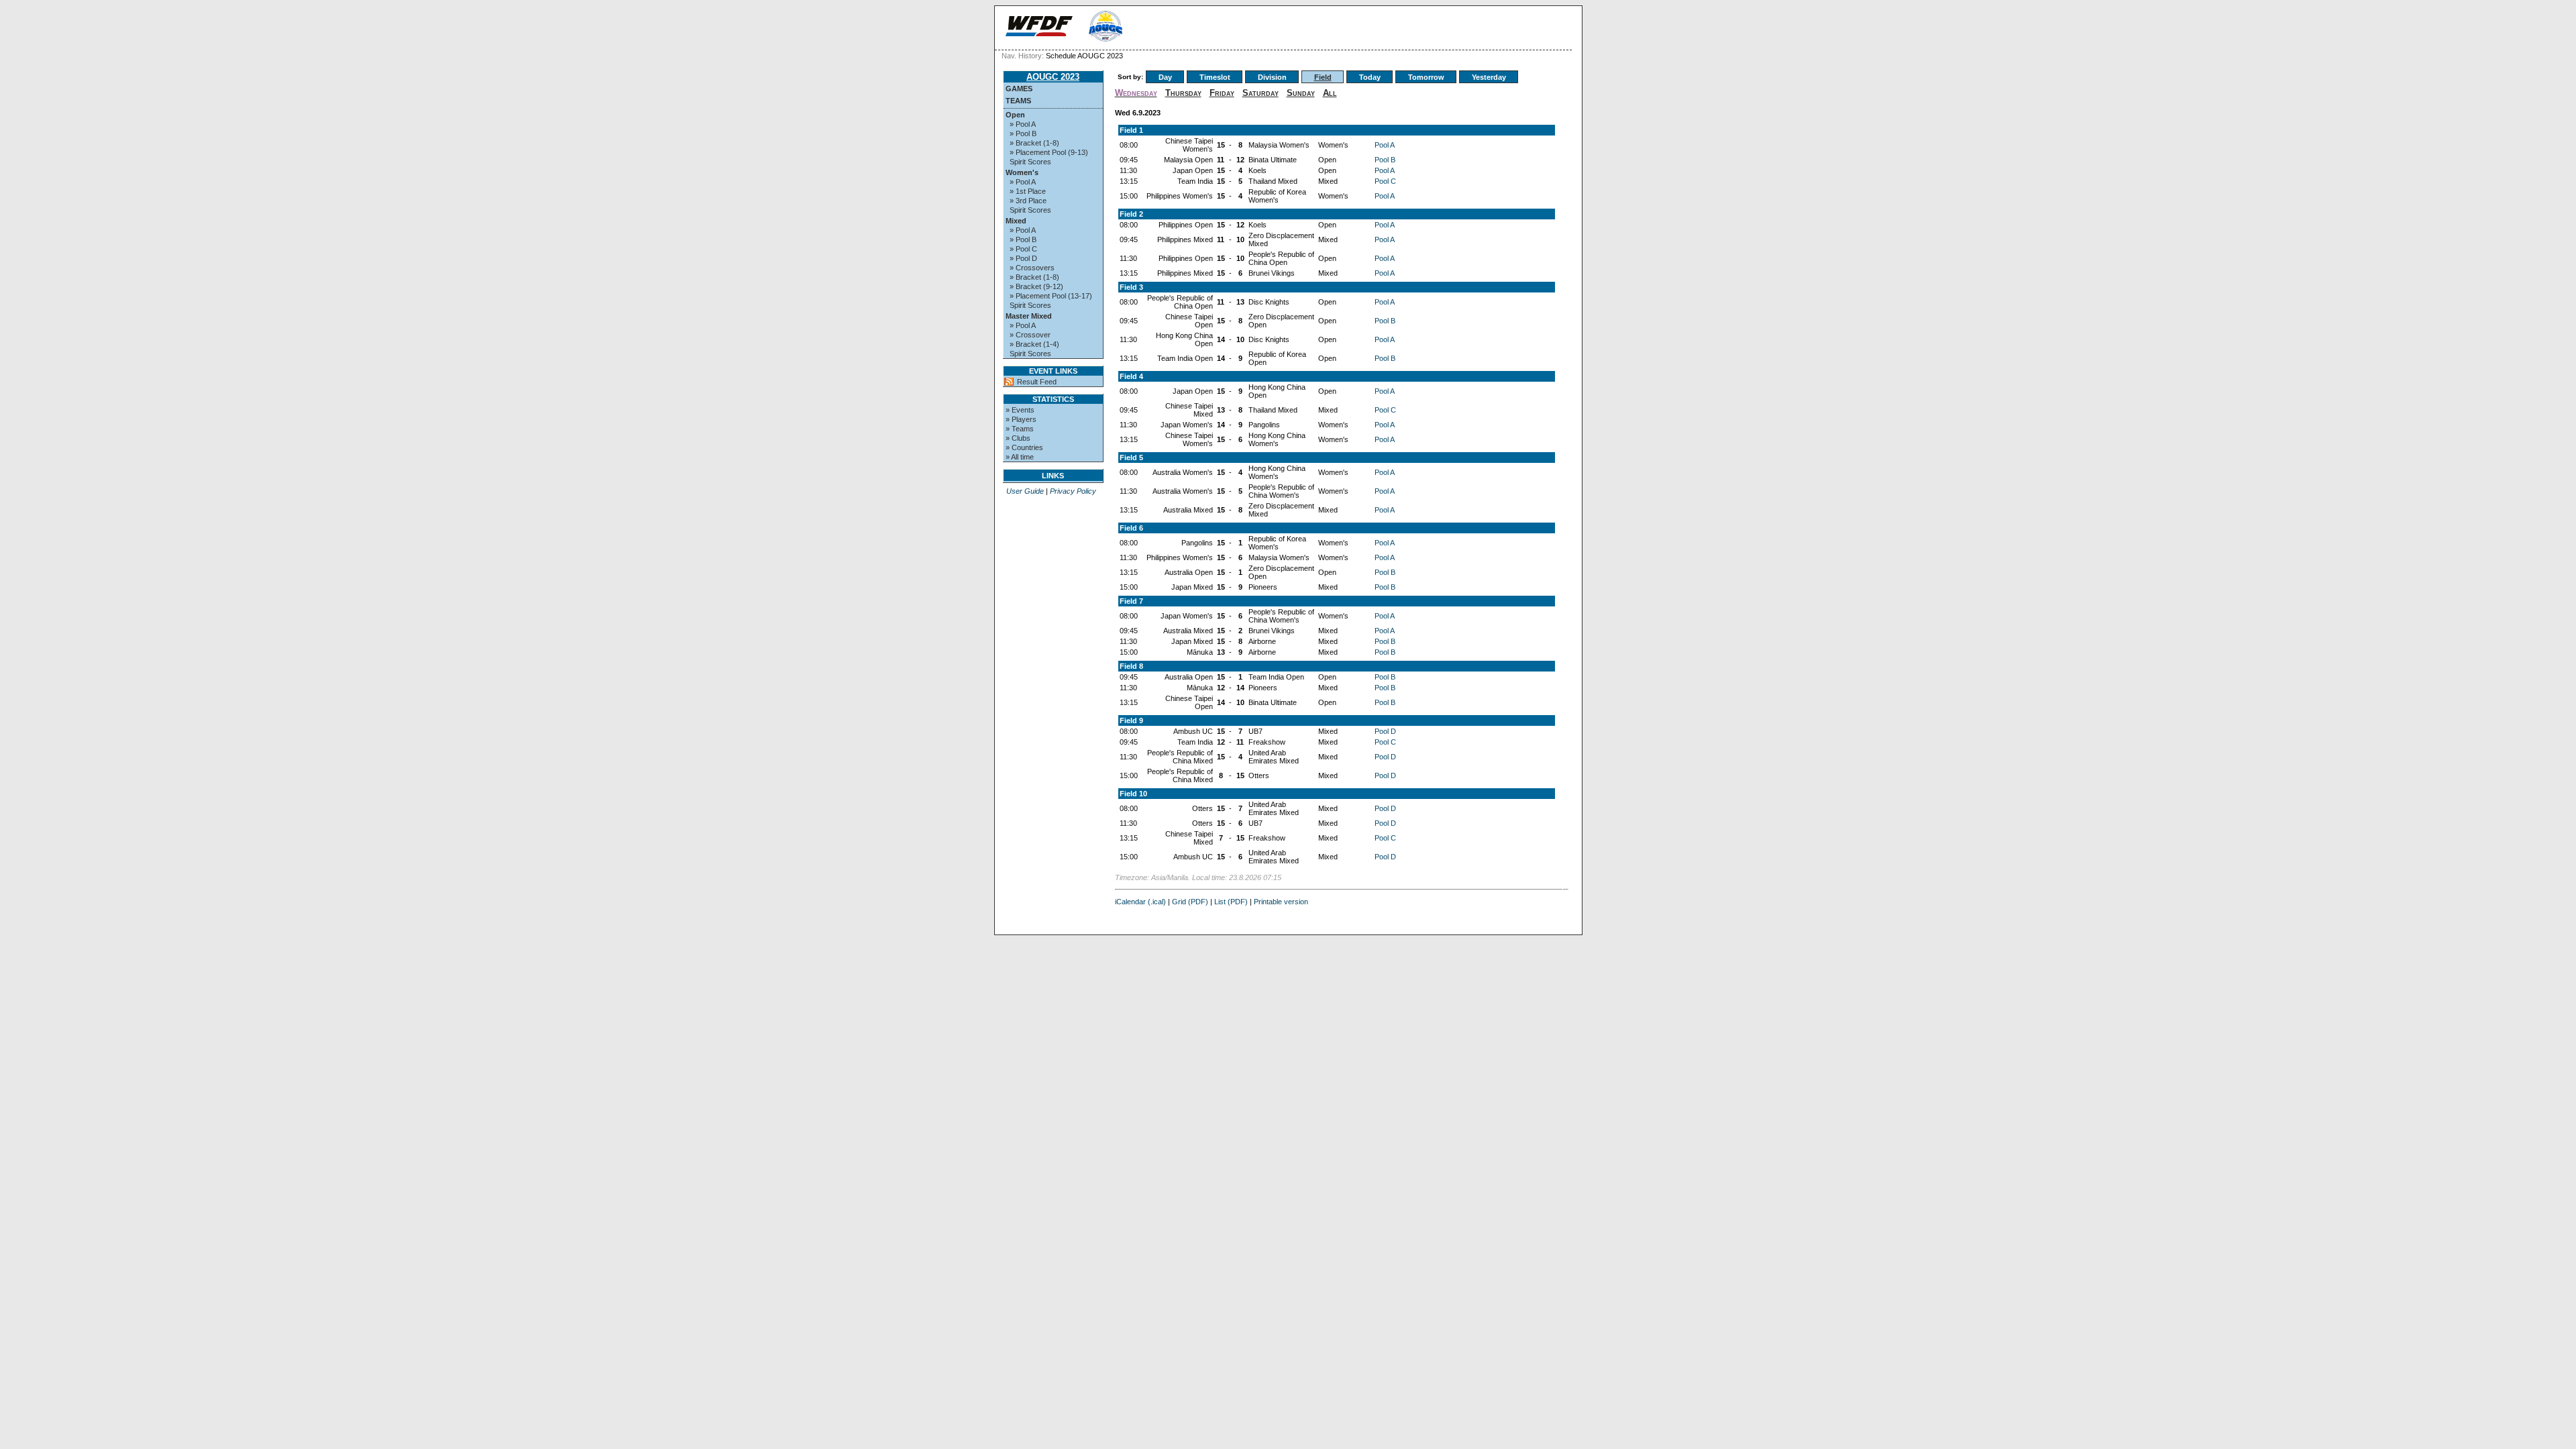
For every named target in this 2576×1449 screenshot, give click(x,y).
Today (1370, 77)
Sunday (1301, 93)
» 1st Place (1028, 191)
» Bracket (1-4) (1034, 344)
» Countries (1024, 447)
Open (1015, 115)
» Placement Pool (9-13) (1049, 152)
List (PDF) (1231, 902)
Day (1165, 77)
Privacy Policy (1073, 491)
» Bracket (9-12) (1036, 286)
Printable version (1281, 902)
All (1330, 93)
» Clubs (1018, 438)
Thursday (1183, 93)
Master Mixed (1029, 316)
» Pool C (1023, 249)
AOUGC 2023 (1053, 77)
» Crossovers (1032, 268)
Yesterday (1489, 77)
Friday (1222, 93)
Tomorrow (1426, 77)
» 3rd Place (1028, 201)
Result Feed (1037, 382)
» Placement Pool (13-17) (1051, 296)
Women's (1022, 172)
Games (1019, 89)
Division (1272, 77)
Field (1323, 77)
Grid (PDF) (1190, 902)
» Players (1021, 419)
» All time (1020, 457)
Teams (1018, 101)
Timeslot (1215, 77)
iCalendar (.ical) (1140, 902)
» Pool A (1023, 124)
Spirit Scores (1030, 162)
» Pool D (1023, 258)
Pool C (1385, 181)
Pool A (1385, 145)
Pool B (1385, 160)
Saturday (1260, 93)
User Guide (1025, 491)
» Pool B (1023, 133)
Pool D (1385, 731)
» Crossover (1030, 335)
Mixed (1016, 221)
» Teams (1020, 429)
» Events (1020, 410)
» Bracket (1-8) (1034, 143)
